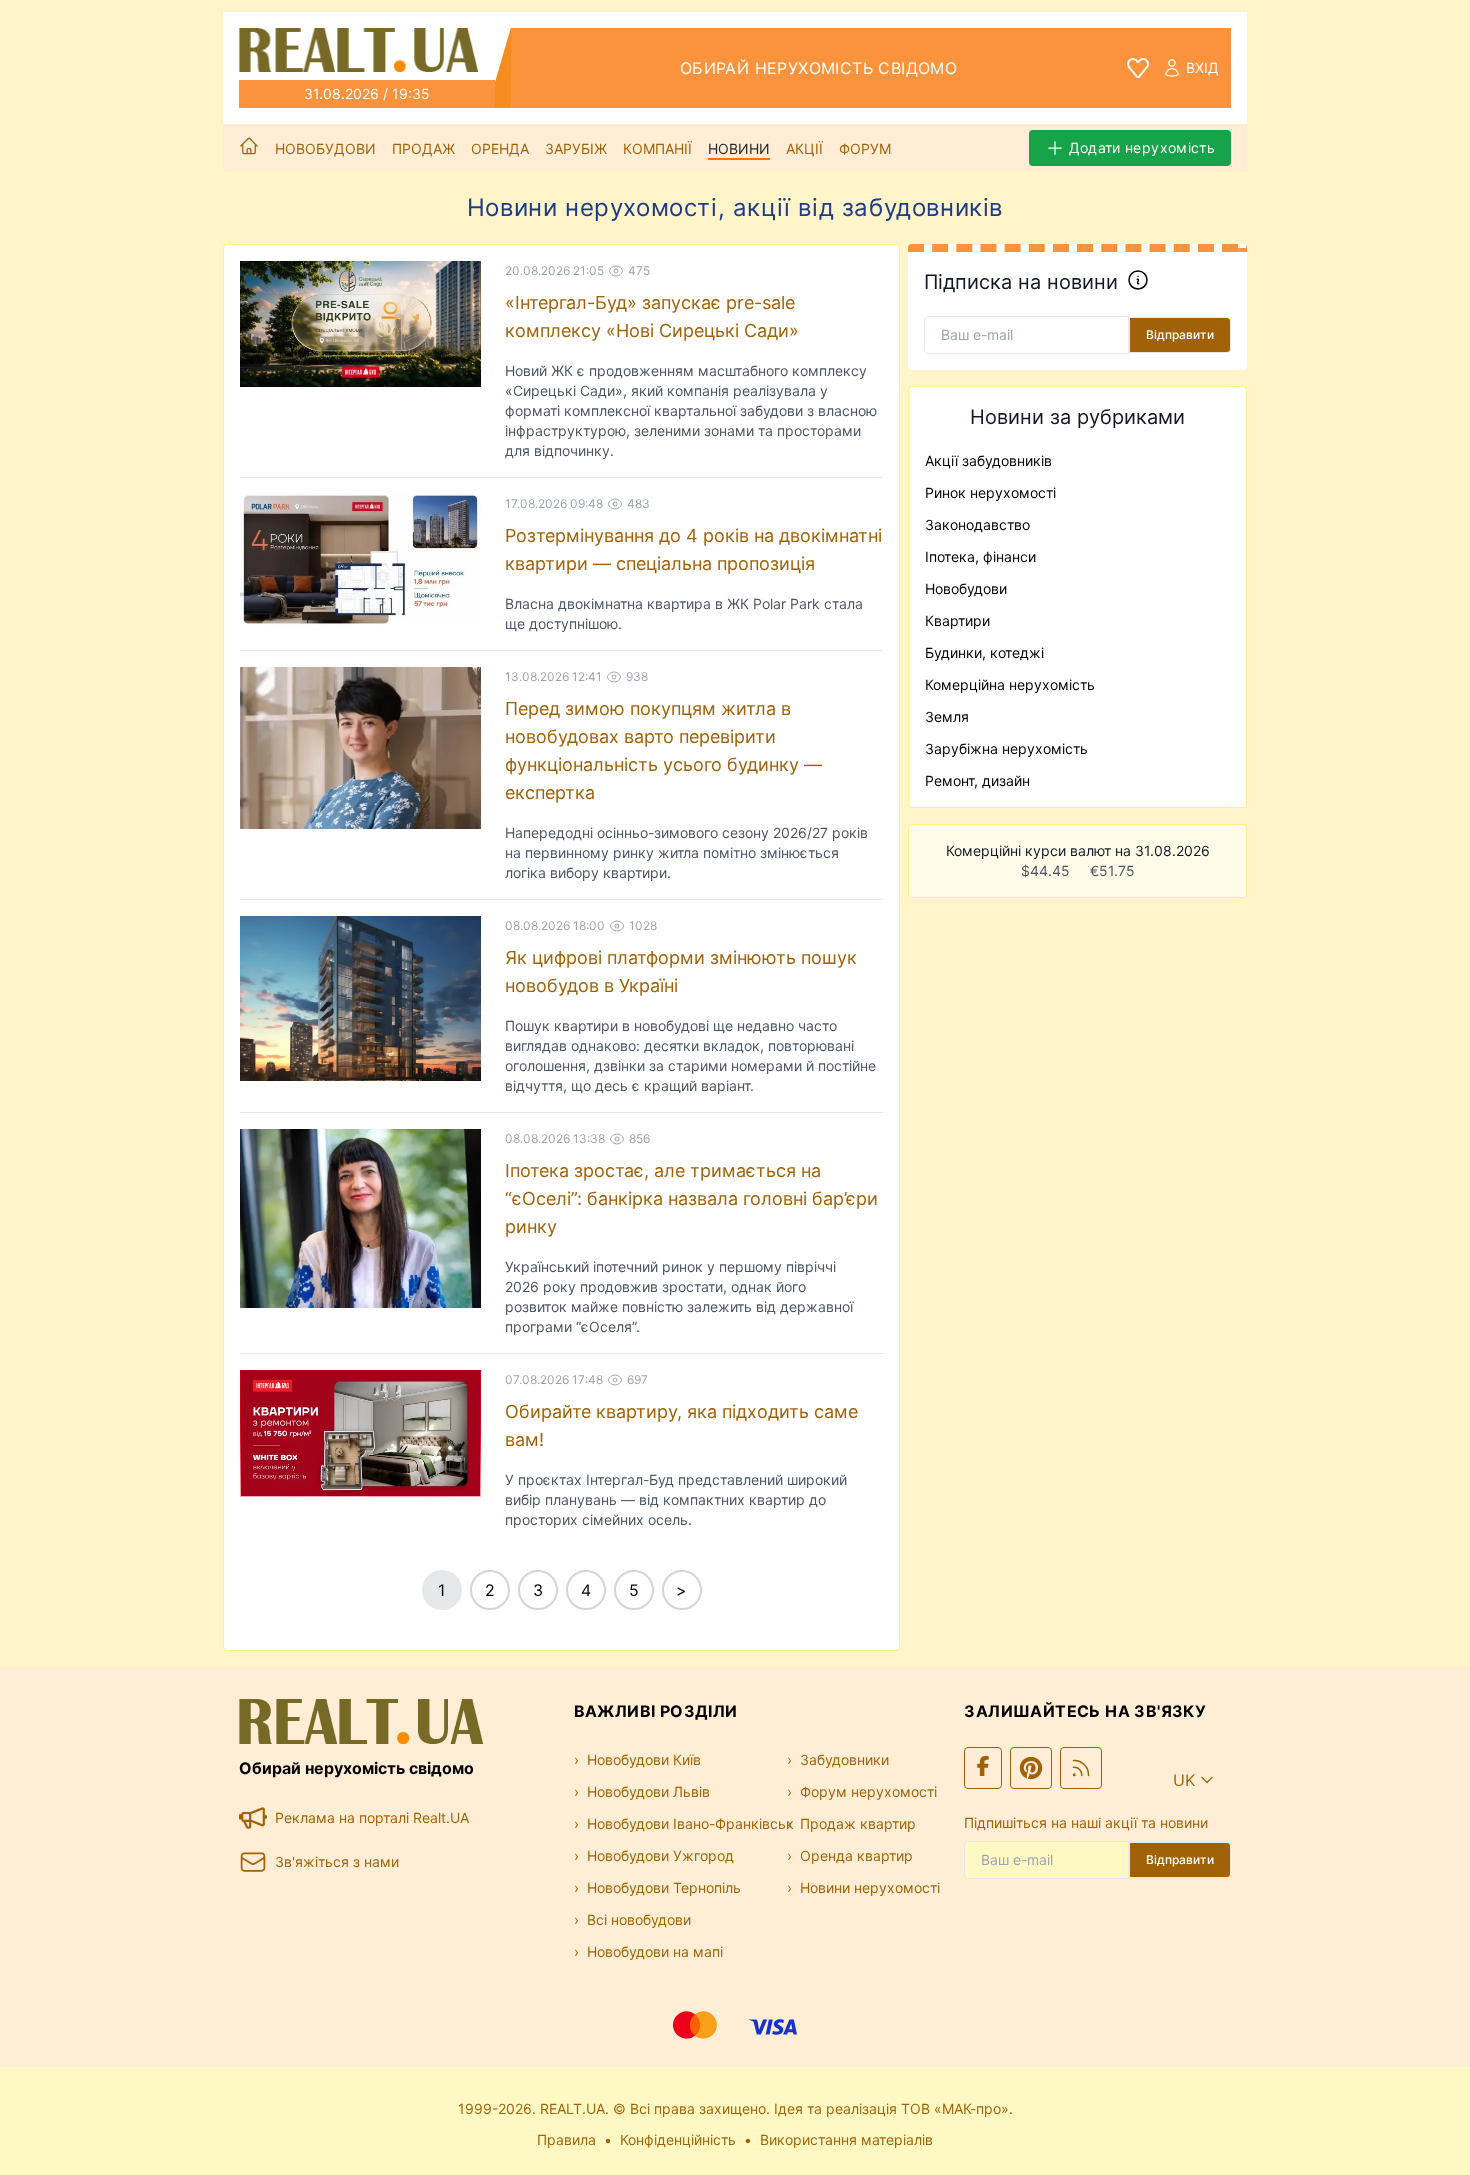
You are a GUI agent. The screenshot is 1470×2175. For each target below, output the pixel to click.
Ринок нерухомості (990, 492)
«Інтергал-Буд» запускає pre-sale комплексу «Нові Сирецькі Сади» (652, 316)
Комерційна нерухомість (1010, 684)
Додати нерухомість (1142, 147)
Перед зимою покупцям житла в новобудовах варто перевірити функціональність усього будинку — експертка (663, 750)
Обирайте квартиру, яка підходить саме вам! (681, 1425)
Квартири (957, 620)
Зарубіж (576, 148)
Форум (865, 148)
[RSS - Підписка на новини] (1081, 1768)
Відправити (1180, 334)
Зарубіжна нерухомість (1006, 748)
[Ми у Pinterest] (1031, 1768)
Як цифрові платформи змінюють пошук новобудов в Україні (681, 971)
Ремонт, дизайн (977, 780)
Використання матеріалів (846, 2139)
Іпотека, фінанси (980, 556)
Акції (804, 148)
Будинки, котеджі (984, 652)
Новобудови (325, 148)
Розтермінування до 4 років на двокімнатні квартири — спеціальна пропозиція (693, 549)
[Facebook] (983, 1768)
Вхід (1202, 67)
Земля (947, 716)
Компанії (657, 148)
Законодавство (977, 524)
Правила (566, 2139)
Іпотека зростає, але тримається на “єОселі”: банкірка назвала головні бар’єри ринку (691, 1198)
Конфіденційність (678, 2139)
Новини (739, 148)
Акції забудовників (988, 460)
